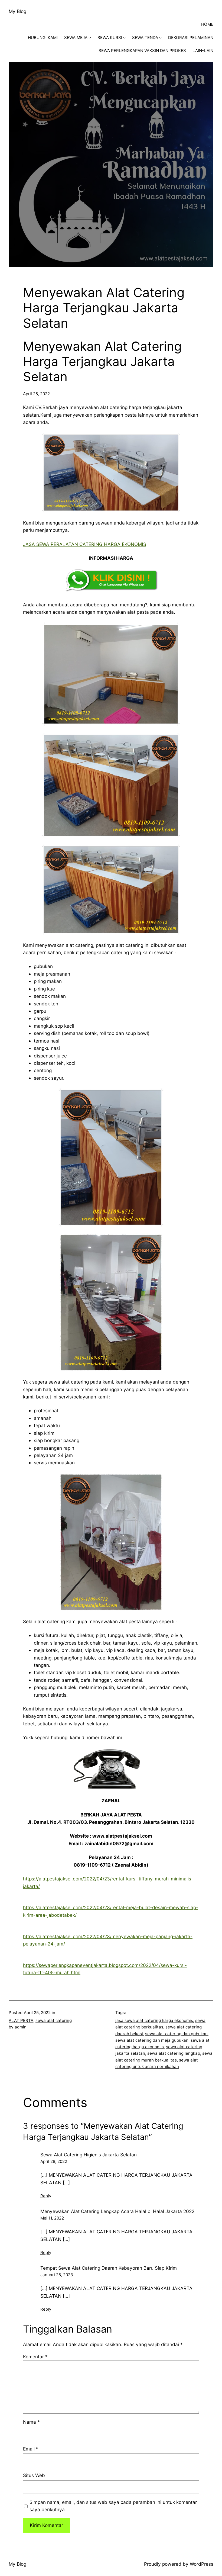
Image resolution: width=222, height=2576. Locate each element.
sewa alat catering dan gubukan (176, 2034)
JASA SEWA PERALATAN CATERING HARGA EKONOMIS (85, 544)
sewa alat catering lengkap (174, 2053)
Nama (31, 2422)
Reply (46, 2196)
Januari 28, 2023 (57, 2275)
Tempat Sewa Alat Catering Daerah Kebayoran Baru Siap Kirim (109, 2268)
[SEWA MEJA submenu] (90, 38)
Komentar (35, 2357)
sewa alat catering (54, 2020)
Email (31, 2449)
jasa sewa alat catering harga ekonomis (154, 2020)
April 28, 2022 (54, 2161)
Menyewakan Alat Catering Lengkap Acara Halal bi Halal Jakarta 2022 (117, 2211)
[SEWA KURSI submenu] (124, 38)
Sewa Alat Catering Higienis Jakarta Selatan (89, 2155)
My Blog (17, 11)
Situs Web (34, 2475)
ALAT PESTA (21, 2020)
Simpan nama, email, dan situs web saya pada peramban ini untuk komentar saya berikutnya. (113, 2506)
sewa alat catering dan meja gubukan (152, 2040)
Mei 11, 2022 (52, 2218)
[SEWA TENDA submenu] (160, 38)
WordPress (202, 2564)
